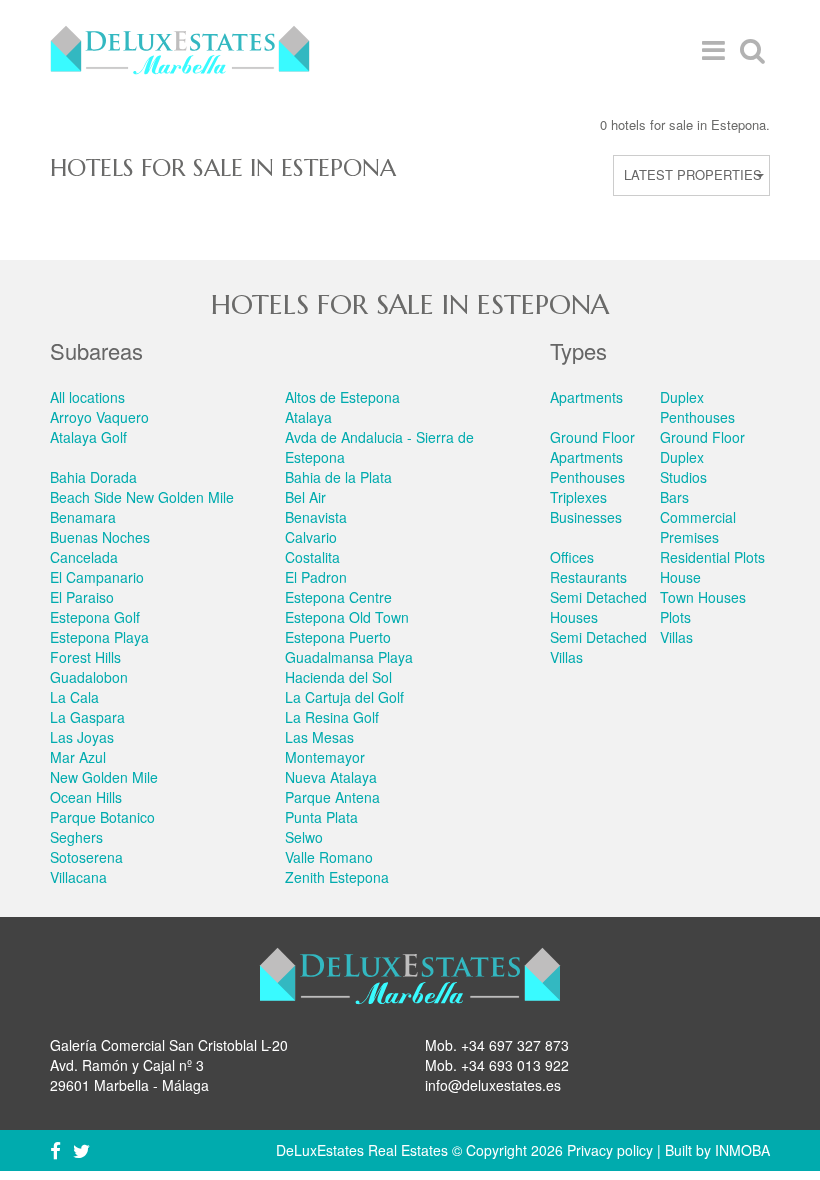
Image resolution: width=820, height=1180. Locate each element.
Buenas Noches (100, 537)
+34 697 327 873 (515, 1045)
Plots (675, 617)
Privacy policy (610, 1150)
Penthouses (587, 477)
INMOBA (742, 1150)
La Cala (74, 697)
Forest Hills (85, 657)
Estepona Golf (95, 617)
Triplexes (578, 497)
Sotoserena (86, 857)
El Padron (316, 577)
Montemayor (325, 757)
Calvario (311, 537)
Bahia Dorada (93, 477)
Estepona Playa (99, 637)
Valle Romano (329, 857)
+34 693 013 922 (515, 1065)
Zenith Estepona (337, 877)
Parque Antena (332, 797)
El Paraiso (82, 597)
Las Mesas (319, 737)
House (680, 577)
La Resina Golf (332, 717)
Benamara (83, 517)
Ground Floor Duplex (702, 447)
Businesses (586, 517)
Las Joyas (82, 737)
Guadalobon (89, 677)
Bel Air (305, 497)
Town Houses (703, 597)
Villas (676, 637)
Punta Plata (321, 817)
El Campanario (97, 577)
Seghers (76, 837)
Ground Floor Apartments (592, 447)
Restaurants (588, 577)
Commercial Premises (698, 527)
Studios (683, 477)
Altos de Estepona (342, 397)
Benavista (316, 517)
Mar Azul (78, 757)
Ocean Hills (86, 797)
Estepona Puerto (338, 637)
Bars (674, 497)
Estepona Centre (338, 597)
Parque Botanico (102, 817)
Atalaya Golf (88, 437)
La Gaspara (87, 717)
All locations (87, 397)
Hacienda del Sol (338, 677)
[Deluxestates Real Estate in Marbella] (180, 50)
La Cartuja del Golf (344, 697)
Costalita (312, 557)
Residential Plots (712, 557)
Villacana (78, 877)
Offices (572, 557)
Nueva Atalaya (331, 777)
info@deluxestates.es (493, 1085)
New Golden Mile (104, 777)
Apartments (586, 397)
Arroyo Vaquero (99, 417)
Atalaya (308, 417)
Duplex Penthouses (697, 407)
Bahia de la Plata (338, 477)
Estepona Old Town (347, 617)
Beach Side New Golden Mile (142, 497)
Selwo (304, 837)
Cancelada (84, 557)
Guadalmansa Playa (349, 657)
